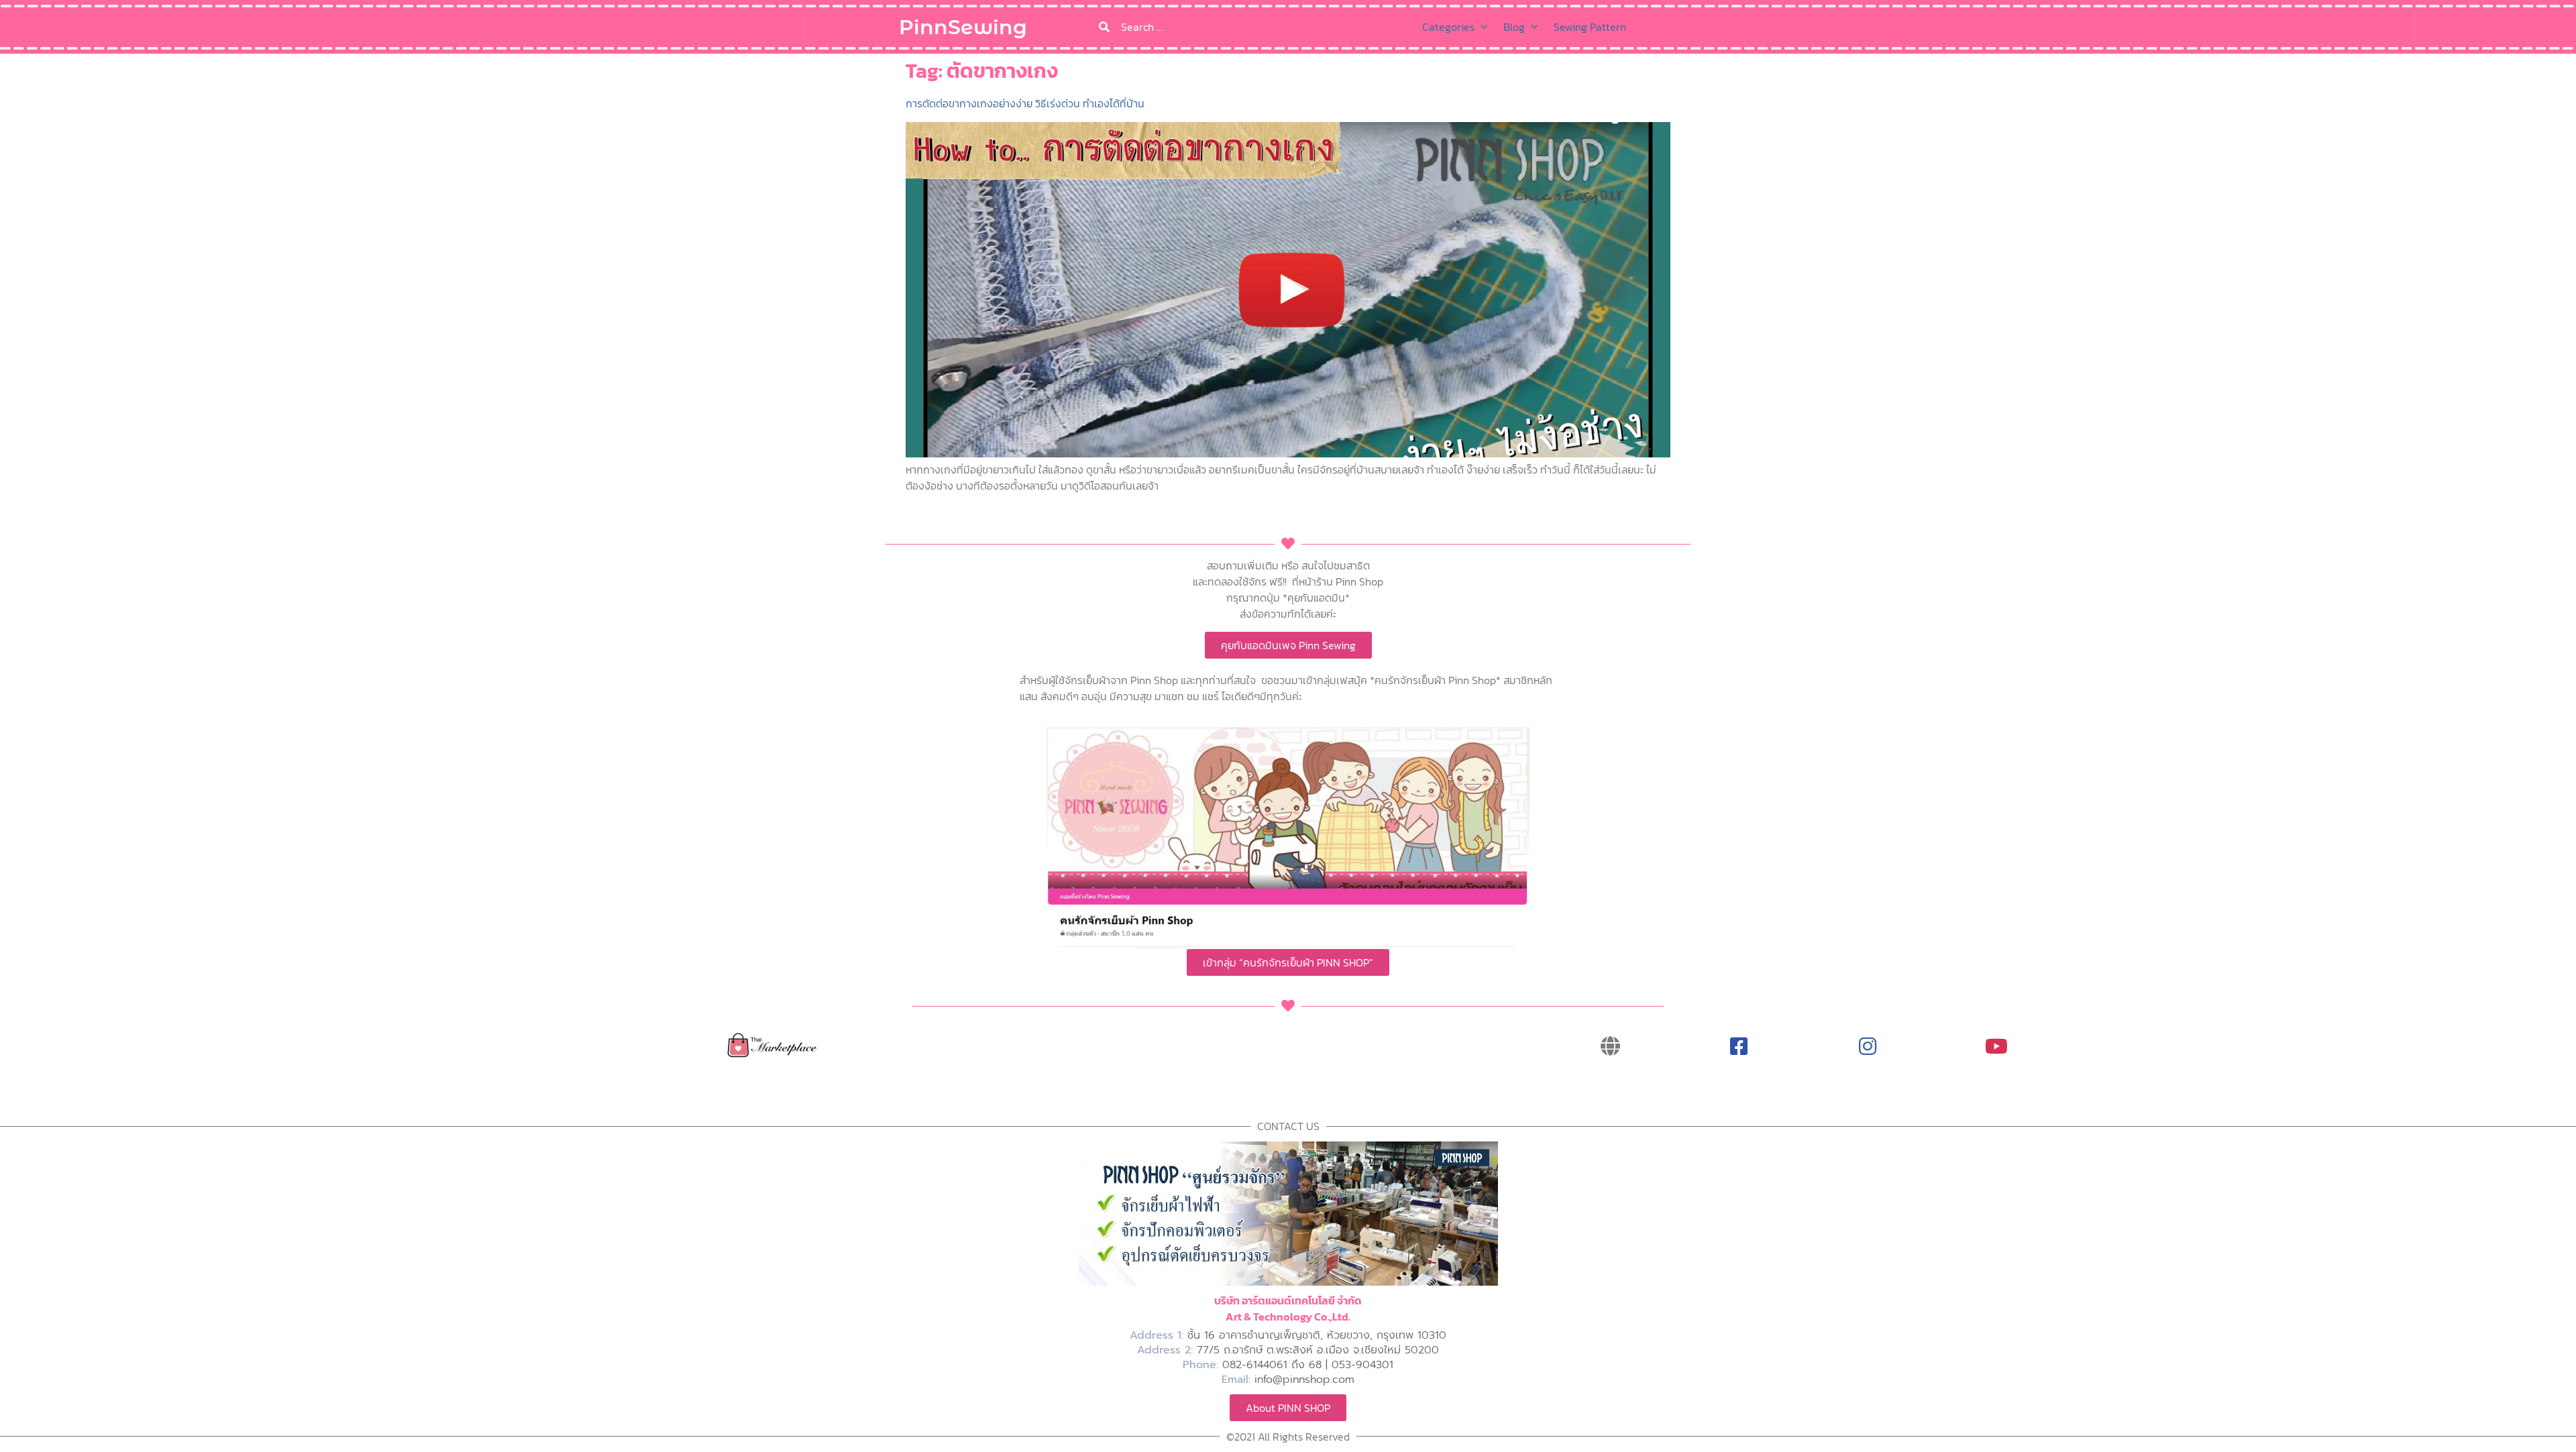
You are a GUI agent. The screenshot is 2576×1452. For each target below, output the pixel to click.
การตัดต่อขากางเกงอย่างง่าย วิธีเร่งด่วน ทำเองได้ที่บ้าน (1025, 103)
